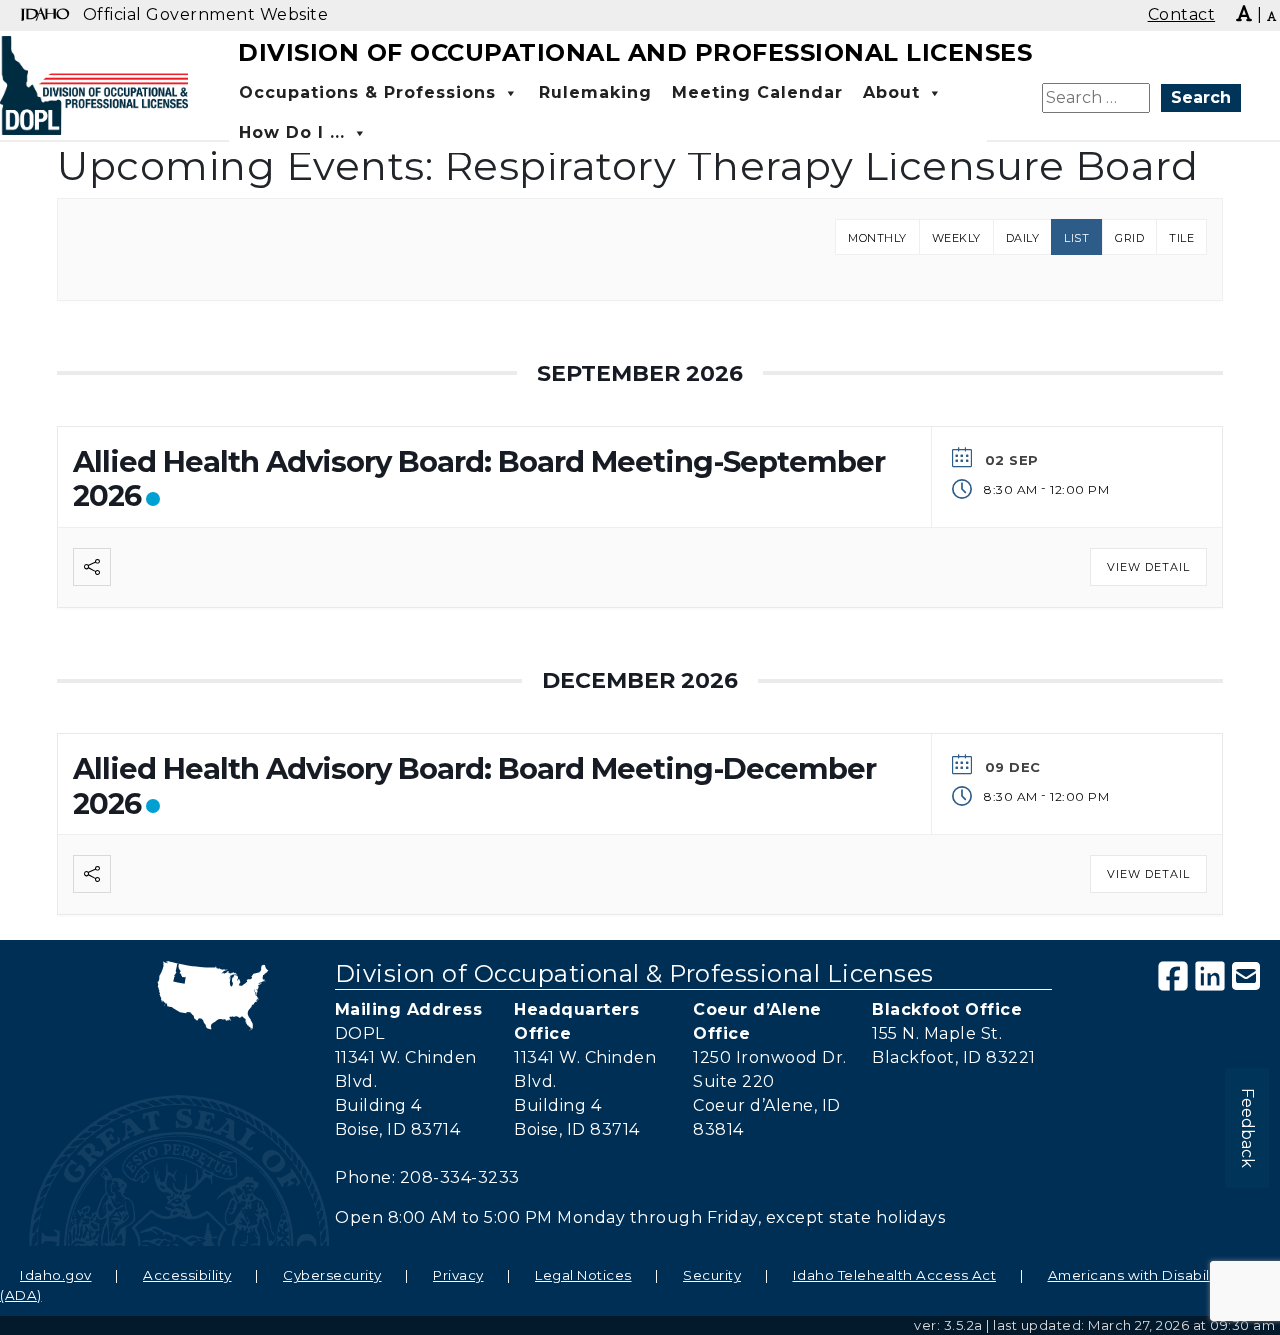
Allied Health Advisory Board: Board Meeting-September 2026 (479, 479)
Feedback (1247, 1128)
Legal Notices (583, 1275)
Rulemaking (595, 92)
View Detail (1157, 567)
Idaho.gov (56, 1275)
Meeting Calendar (757, 92)
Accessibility (187, 1275)
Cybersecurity (332, 1275)
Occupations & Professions (367, 92)
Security (712, 1275)
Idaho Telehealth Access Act (895, 1275)
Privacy (458, 1275)
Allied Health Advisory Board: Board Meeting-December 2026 (474, 786)
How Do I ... (292, 132)
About (891, 92)
